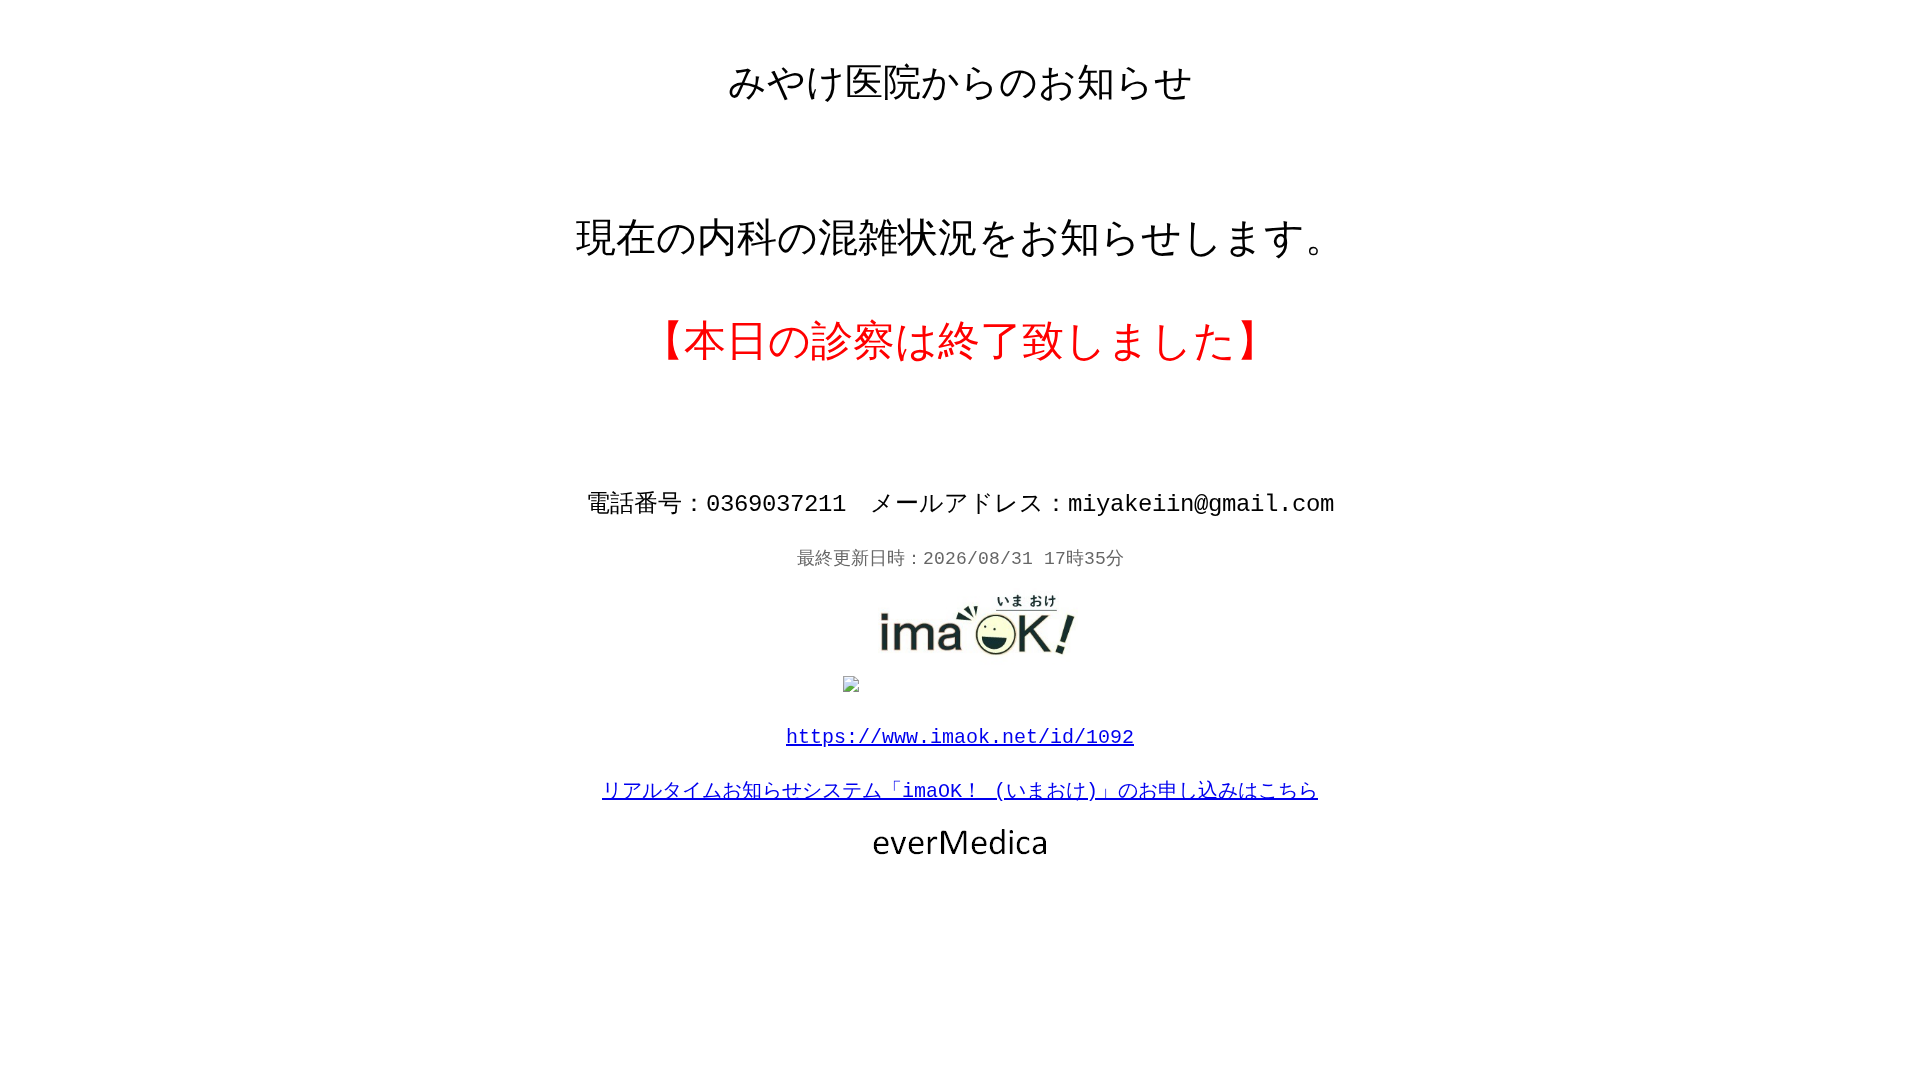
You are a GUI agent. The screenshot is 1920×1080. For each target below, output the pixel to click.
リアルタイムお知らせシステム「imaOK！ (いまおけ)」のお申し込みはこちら (960, 791)
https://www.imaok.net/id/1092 (960, 737)
